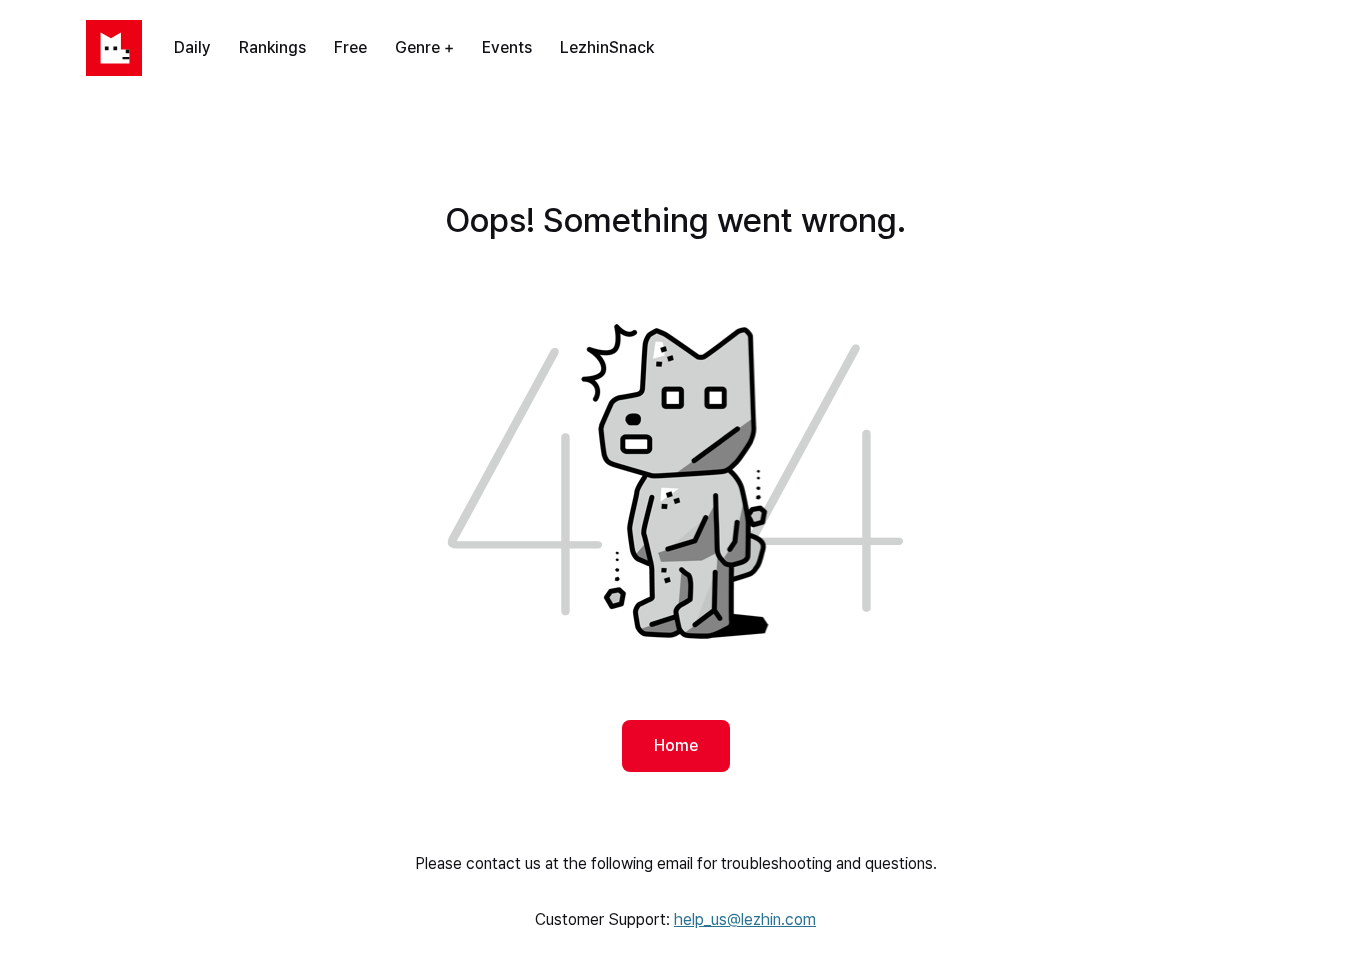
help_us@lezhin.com (745, 919)
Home (676, 745)
